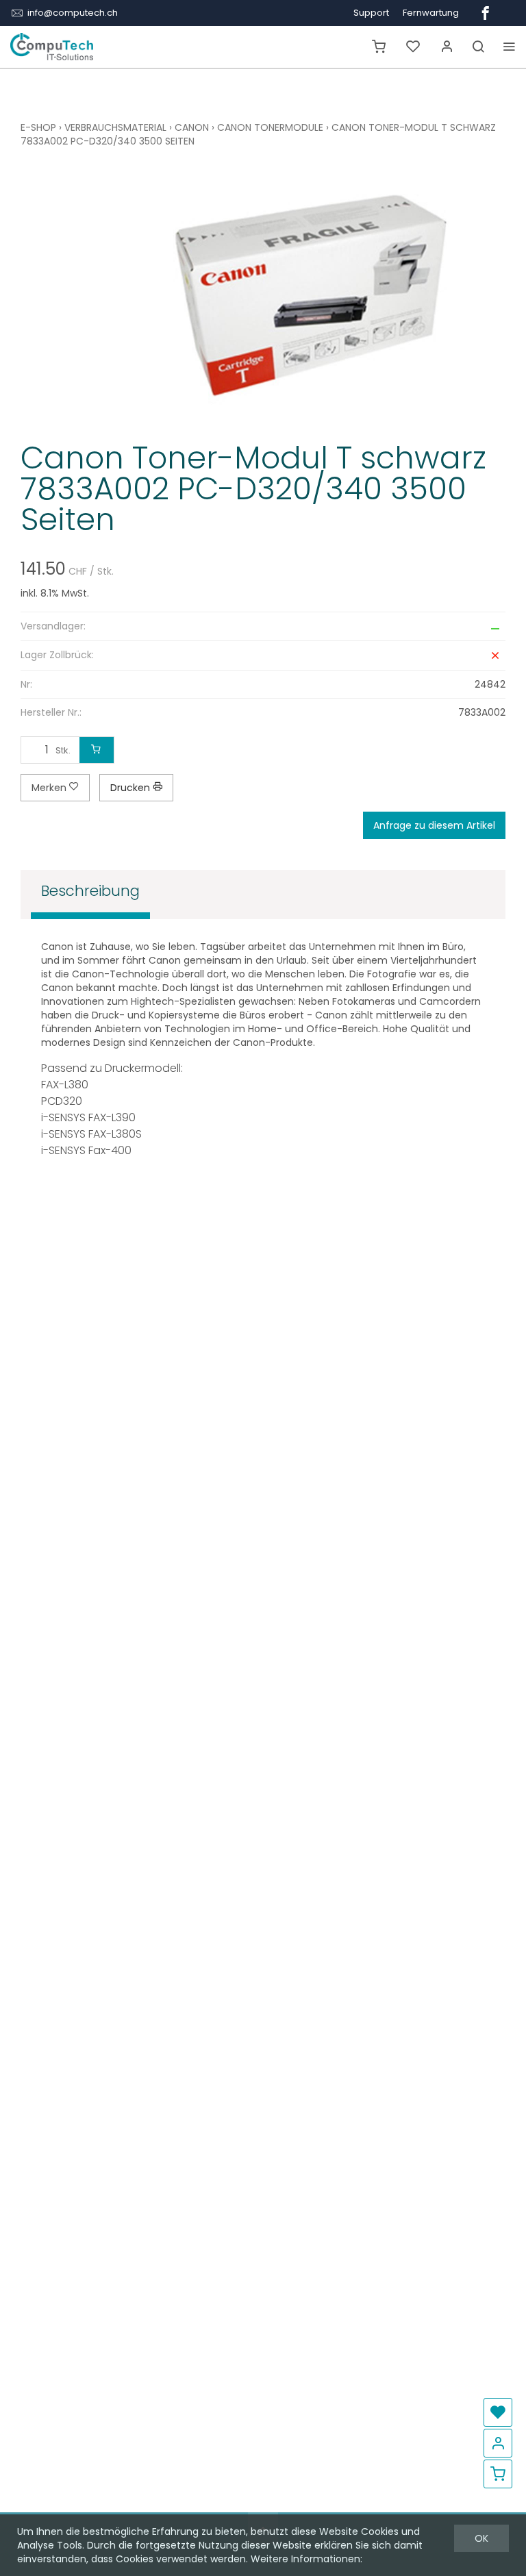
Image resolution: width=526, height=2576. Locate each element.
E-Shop (38, 127)
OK (481, 2538)
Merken (50, 788)
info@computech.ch (73, 13)
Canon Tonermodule (270, 127)
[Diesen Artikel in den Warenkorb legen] (97, 750)
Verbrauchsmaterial (115, 127)
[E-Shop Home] (52, 47)
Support (371, 13)
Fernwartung (431, 13)
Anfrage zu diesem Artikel (434, 825)
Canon (192, 127)
